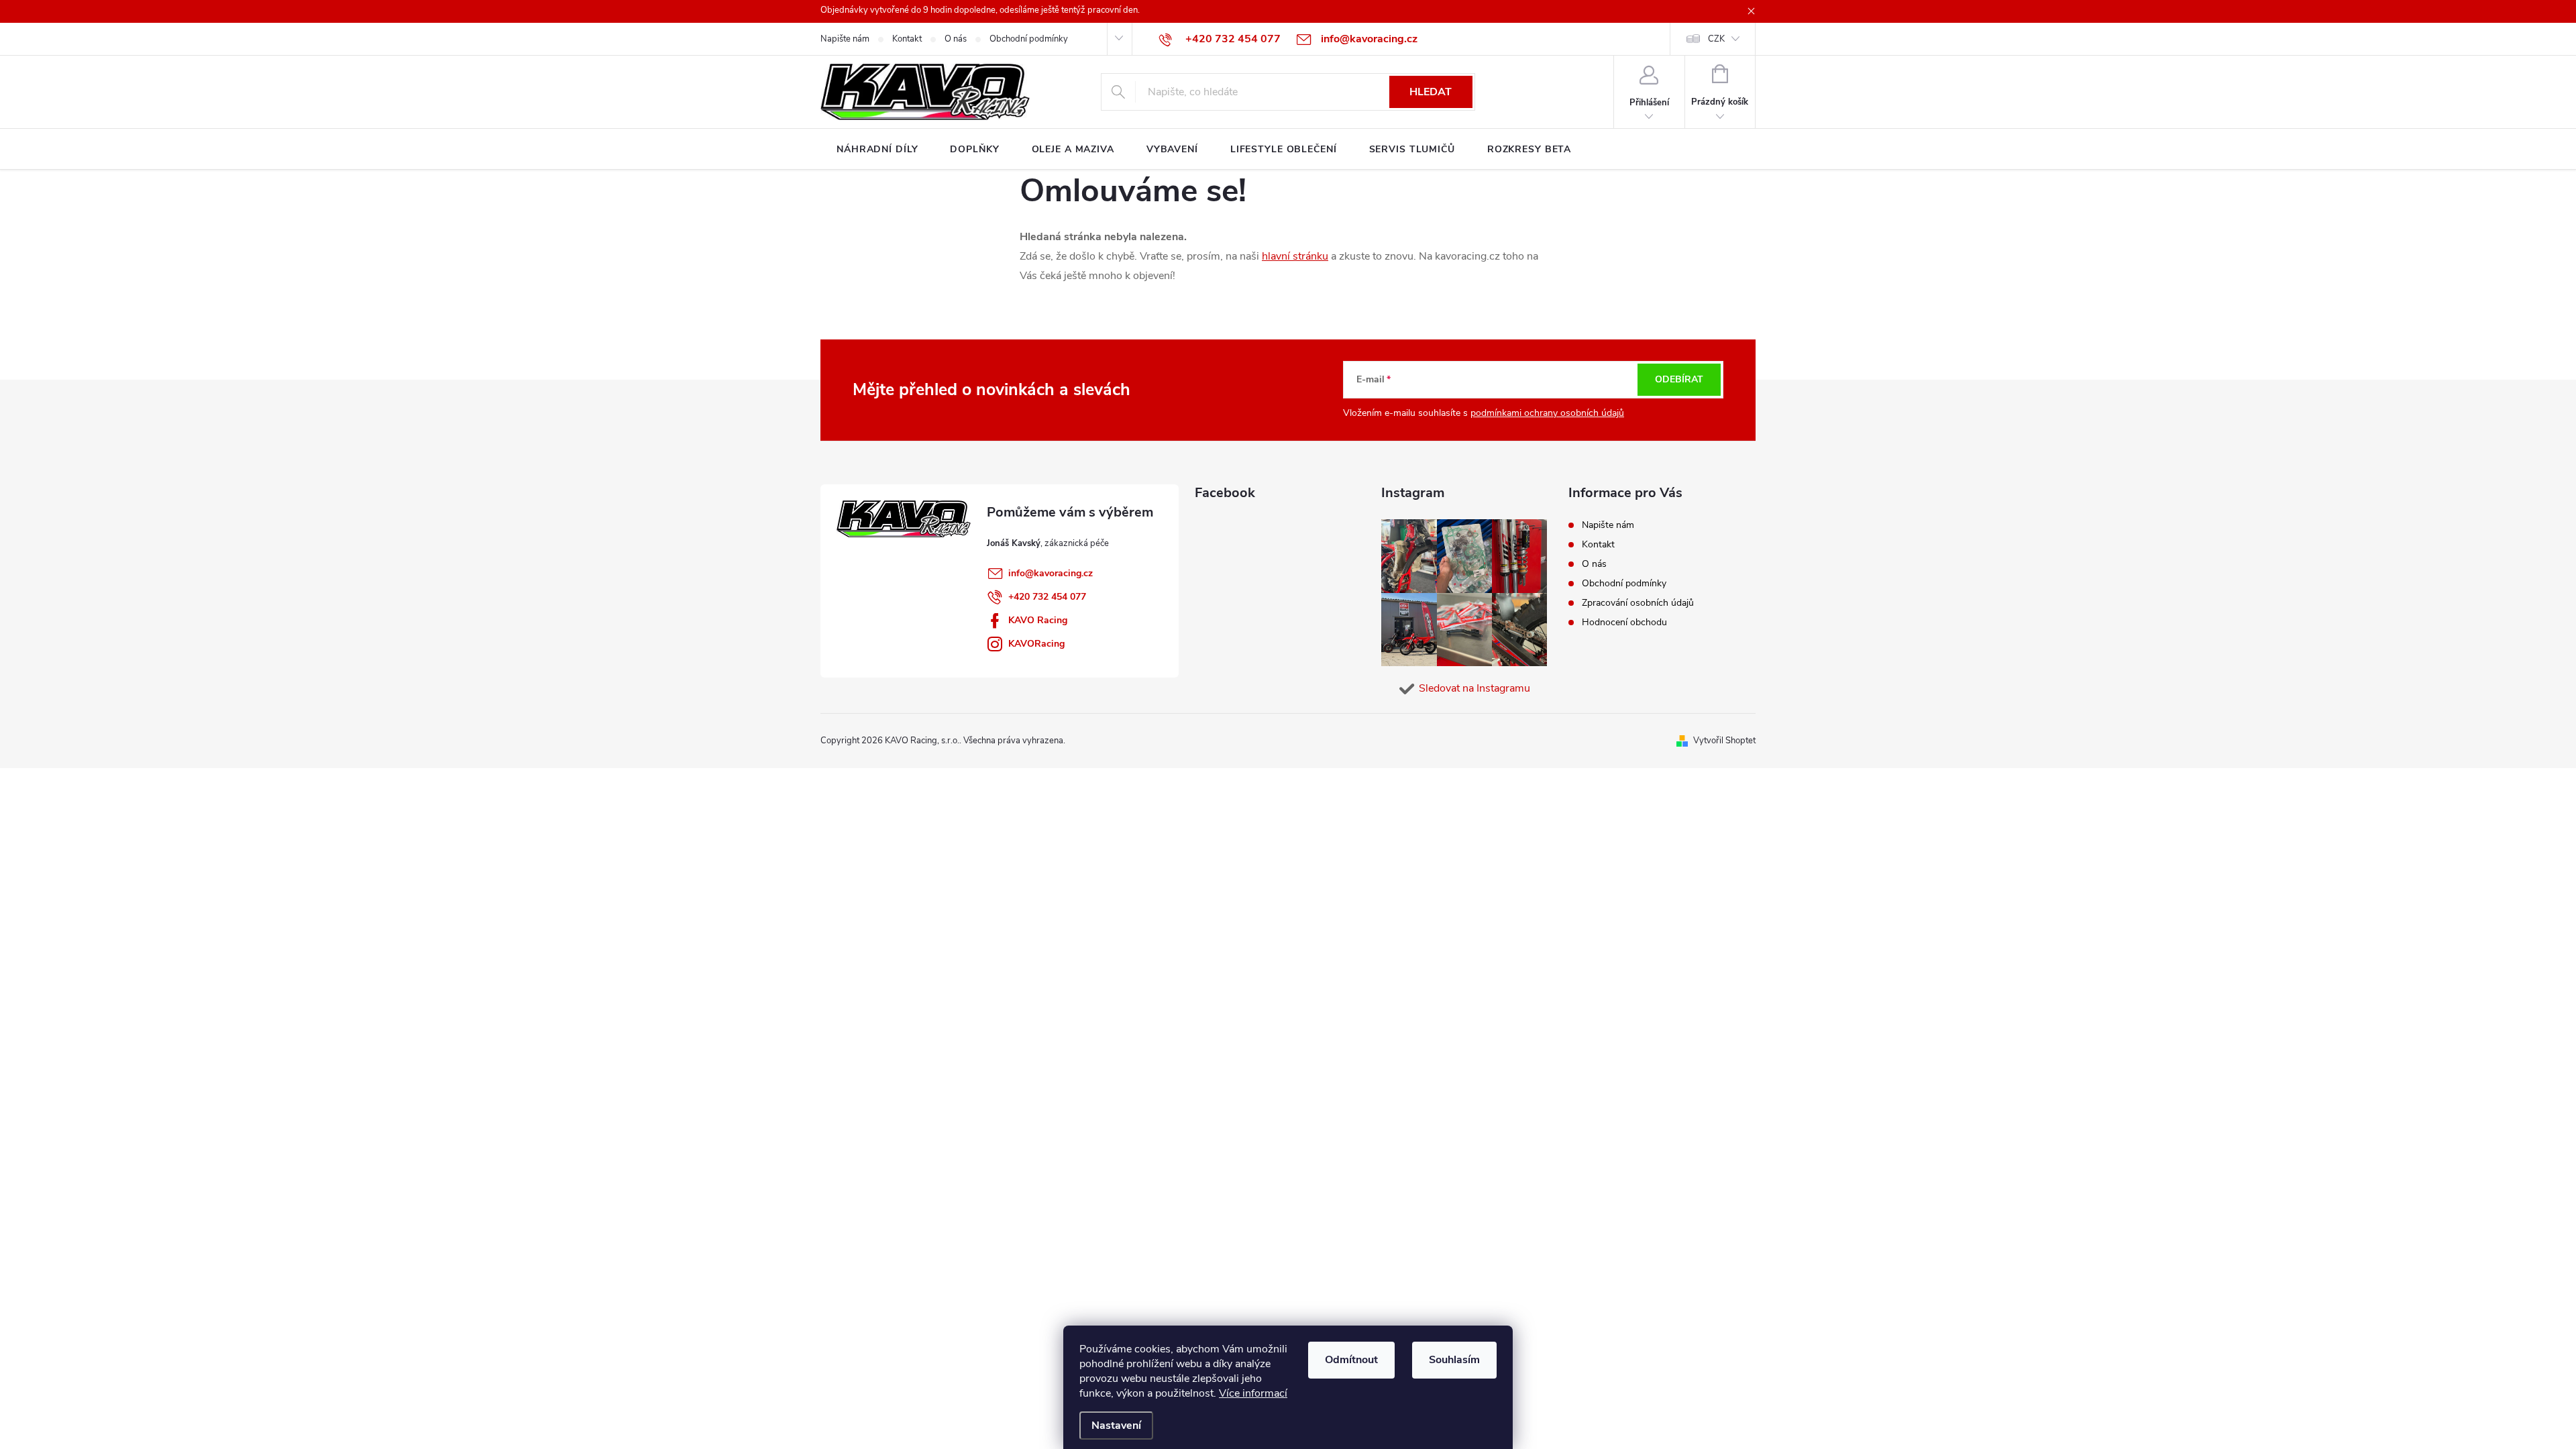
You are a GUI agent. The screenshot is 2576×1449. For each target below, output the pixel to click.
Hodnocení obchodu (1624, 622)
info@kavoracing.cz (1051, 573)
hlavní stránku (1295, 256)
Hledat (1431, 92)
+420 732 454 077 (1047, 597)
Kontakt (907, 39)
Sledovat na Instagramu (1474, 688)
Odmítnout (1351, 1360)
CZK (1716, 39)
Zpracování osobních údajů (1638, 603)
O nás (956, 39)
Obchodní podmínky (1029, 39)
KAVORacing (1036, 644)
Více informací (1253, 1393)
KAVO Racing (1038, 620)
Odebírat (1679, 379)
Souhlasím (1454, 1360)
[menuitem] (877, 150)
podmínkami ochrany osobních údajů (1547, 413)
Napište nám (845, 39)
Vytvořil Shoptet (1724, 741)
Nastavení (1116, 1426)
